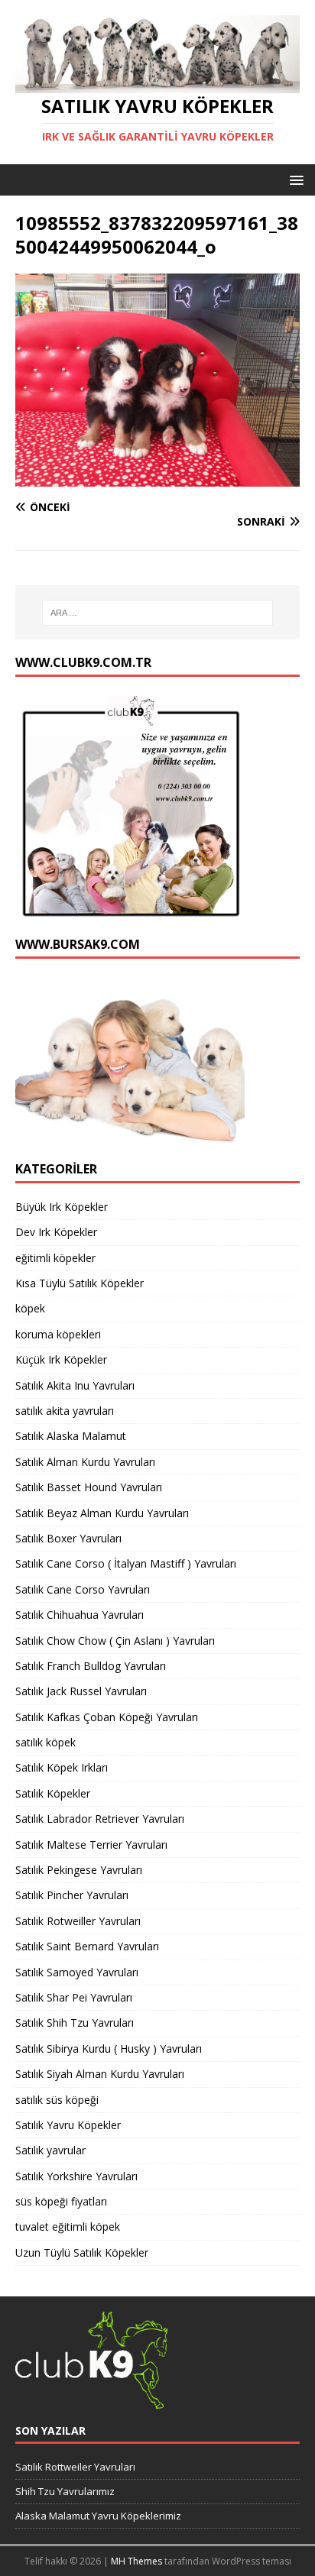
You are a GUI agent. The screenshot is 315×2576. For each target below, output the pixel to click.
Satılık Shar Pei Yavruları (74, 1997)
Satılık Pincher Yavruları (72, 1895)
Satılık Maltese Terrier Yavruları (91, 1845)
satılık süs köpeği (57, 2100)
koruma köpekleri (58, 1334)
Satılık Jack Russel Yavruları (81, 1691)
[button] (294, 179)
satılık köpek (45, 1742)
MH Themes (136, 2561)
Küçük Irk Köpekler (61, 1359)
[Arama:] (158, 613)
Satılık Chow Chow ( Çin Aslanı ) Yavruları (115, 1641)
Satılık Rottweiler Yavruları (75, 2467)
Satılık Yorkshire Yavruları (76, 2176)
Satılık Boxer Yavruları (68, 1538)
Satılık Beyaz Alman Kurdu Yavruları (102, 1513)
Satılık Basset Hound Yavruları (89, 1487)
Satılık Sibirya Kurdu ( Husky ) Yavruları (109, 2049)
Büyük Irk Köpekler (62, 1207)
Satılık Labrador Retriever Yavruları (100, 1819)
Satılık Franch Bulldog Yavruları (91, 1666)
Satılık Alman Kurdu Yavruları (85, 1462)
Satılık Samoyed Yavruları (77, 1972)
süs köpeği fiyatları (61, 2201)
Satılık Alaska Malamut (71, 1436)
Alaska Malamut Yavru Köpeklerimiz (98, 2516)
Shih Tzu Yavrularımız (65, 2491)
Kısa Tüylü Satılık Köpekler (80, 1283)
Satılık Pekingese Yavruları (79, 1870)
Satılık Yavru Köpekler (68, 2125)
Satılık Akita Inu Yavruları (75, 1385)
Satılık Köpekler (53, 1793)
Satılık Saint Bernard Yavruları (87, 1946)
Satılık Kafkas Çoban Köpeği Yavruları (107, 1717)
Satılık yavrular (50, 2150)
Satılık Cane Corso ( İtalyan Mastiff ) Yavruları (126, 1563)
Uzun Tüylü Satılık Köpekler (82, 2252)
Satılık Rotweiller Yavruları (78, 1921)
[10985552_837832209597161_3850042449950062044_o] (157, 478)
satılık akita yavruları (65, 1411)
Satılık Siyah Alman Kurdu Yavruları (100, 2074)
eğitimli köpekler (55, 1258)
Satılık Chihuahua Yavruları (80, 1615)
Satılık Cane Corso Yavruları (83, 1589)
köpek (30, 1308)
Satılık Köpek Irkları (62, 1767)
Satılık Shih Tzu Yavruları (75, 2023)
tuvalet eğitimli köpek (68, 2226)
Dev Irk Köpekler (56, 1232)
